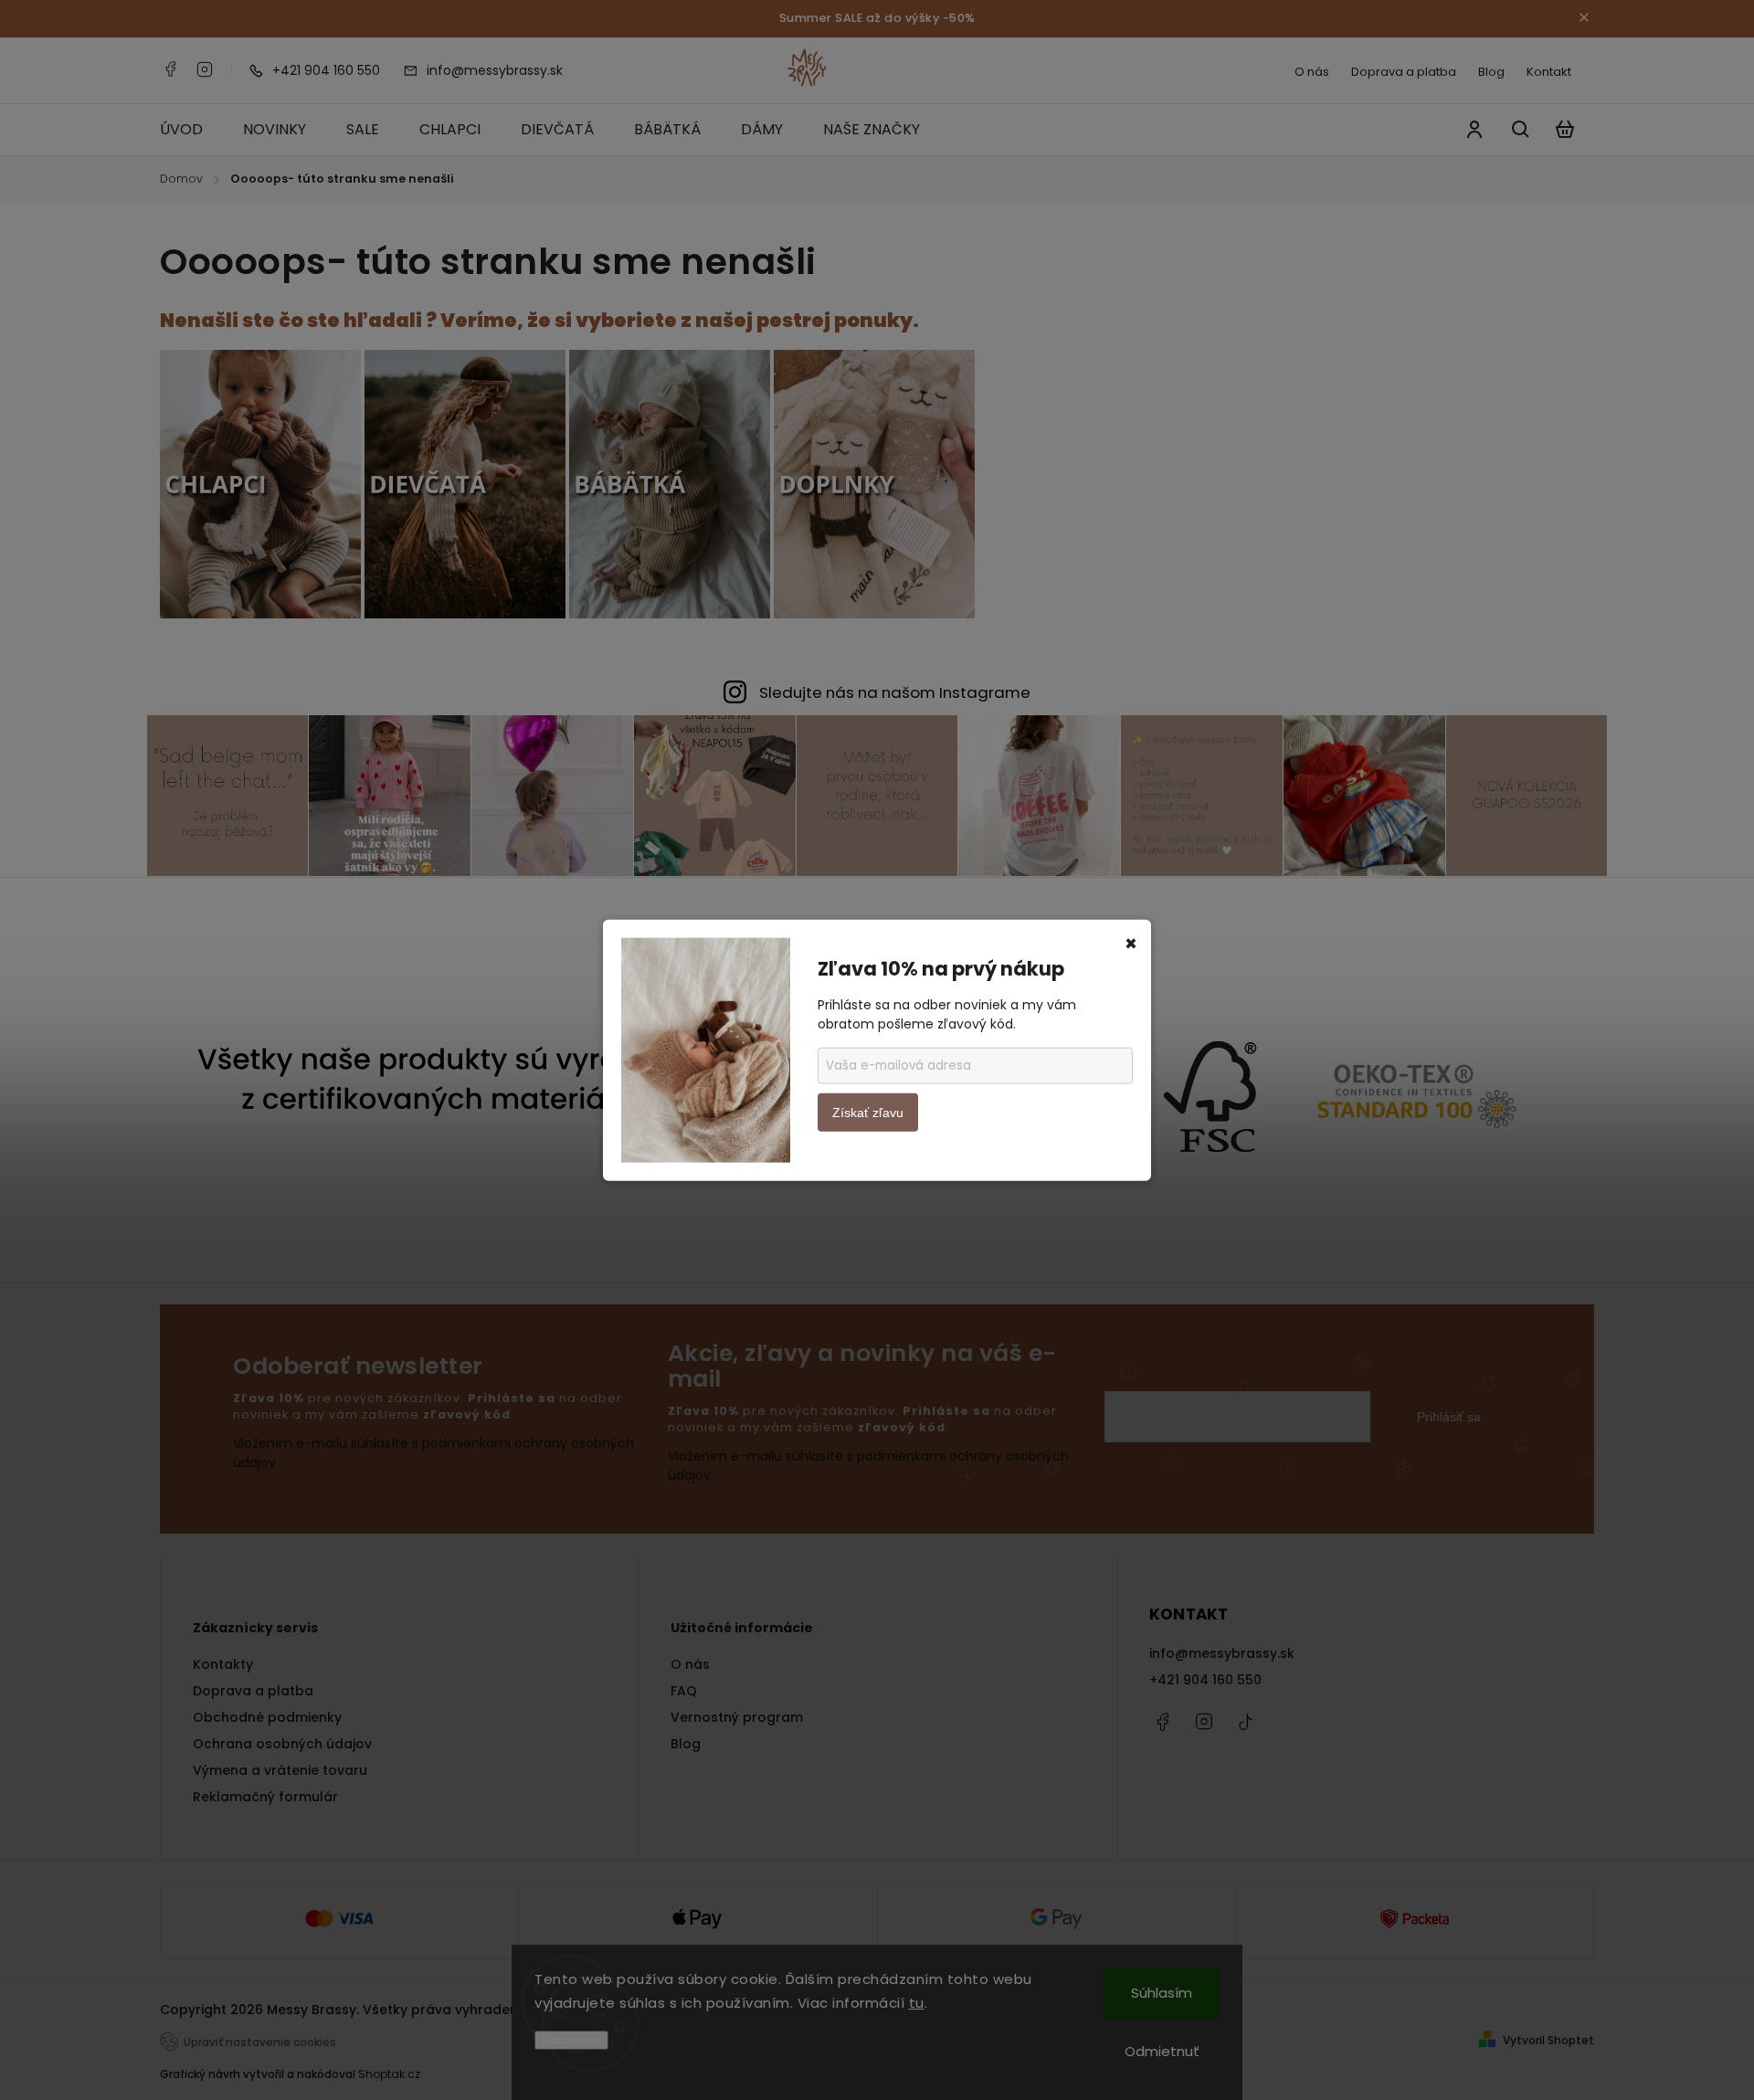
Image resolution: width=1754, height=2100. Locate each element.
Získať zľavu (868, 1113)
